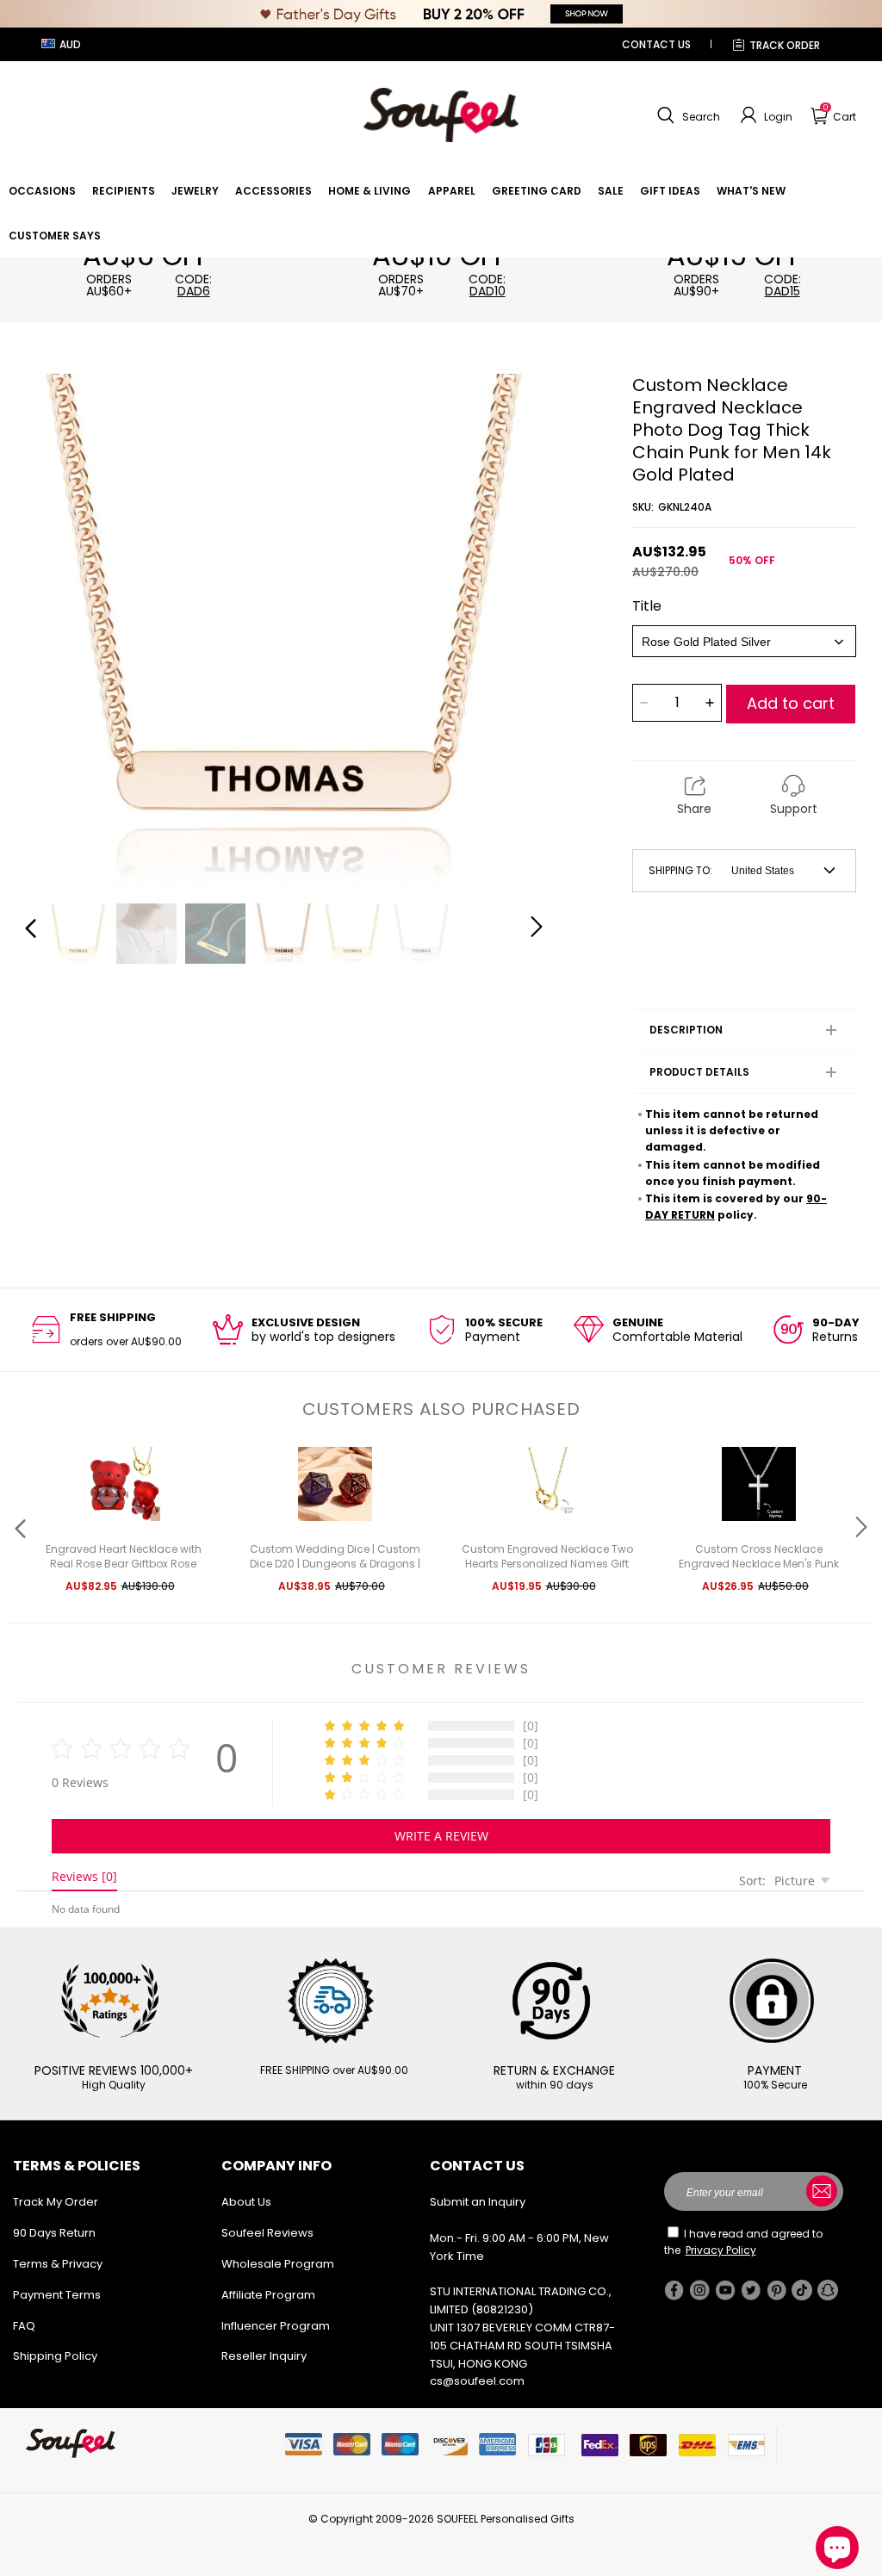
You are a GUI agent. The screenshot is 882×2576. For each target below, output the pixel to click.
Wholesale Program (278, 2264)
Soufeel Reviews (267, 2233)
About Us (246, 2202)
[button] (686, 115)
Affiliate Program (268, 2295)
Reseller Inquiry (264, 2356)
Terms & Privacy (58, 2264)
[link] (42, 191)
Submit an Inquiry (478, 2202)
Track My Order (56, 2202)
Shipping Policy (55, 2356)
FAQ (24, 2326)
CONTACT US (656, 44)
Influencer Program (276, 2326)
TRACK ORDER (785, 45)
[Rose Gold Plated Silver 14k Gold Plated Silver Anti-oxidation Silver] (744, 641)
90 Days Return (54, 2233)
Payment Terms (57, 2295)
